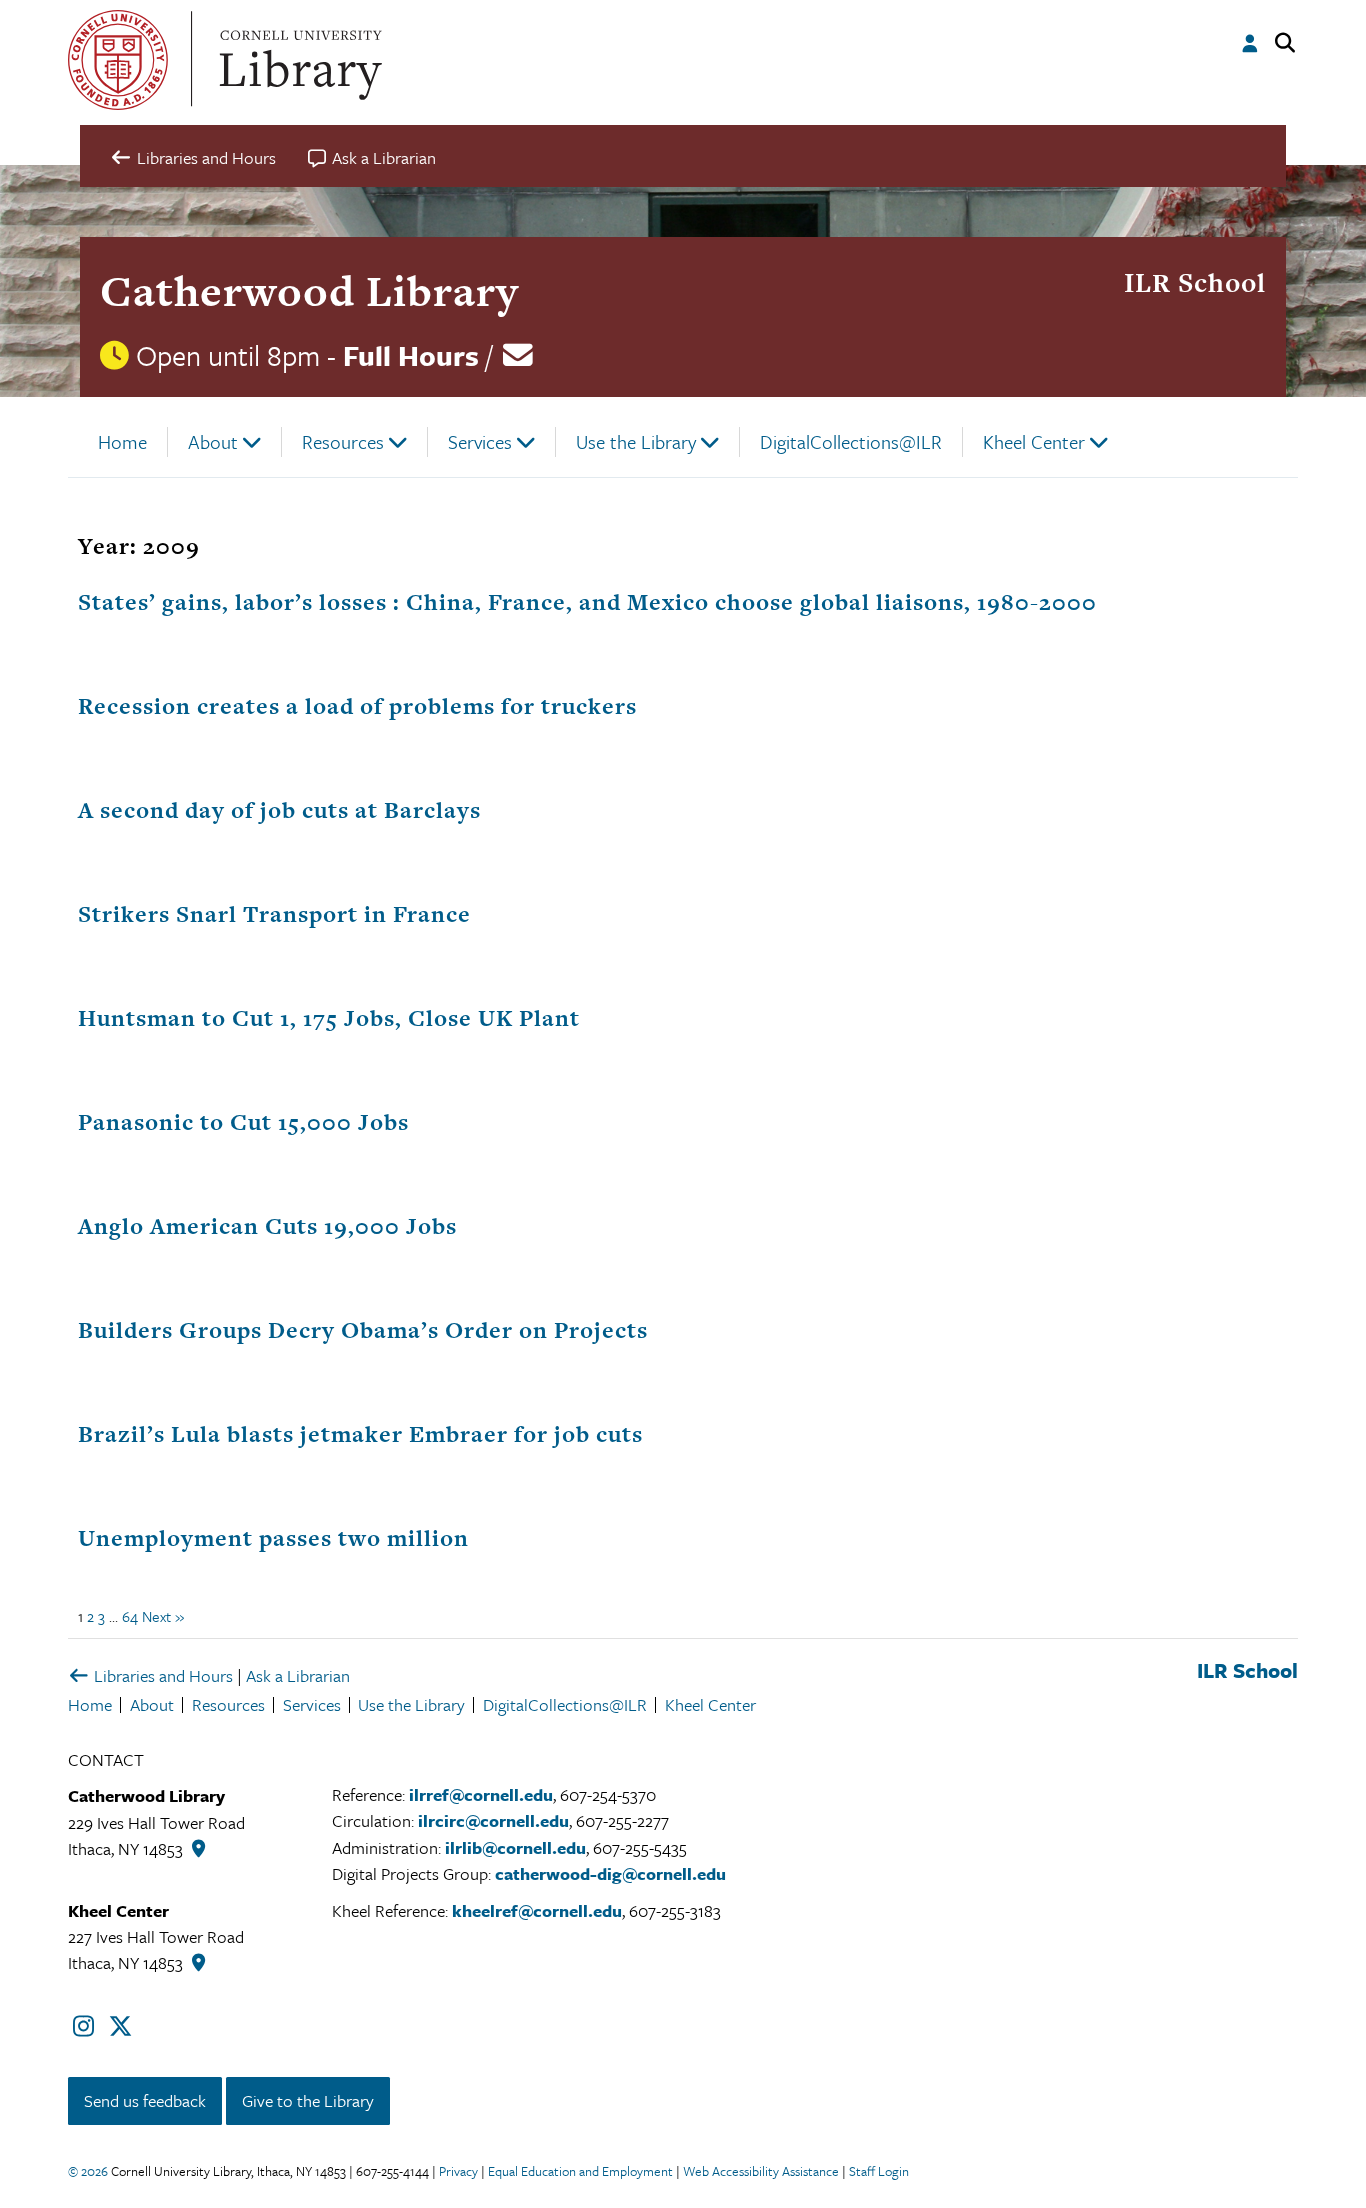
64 (130, 1616)
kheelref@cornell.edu (537, 1910)
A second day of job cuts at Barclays (279, 810)
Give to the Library (308, 2100)
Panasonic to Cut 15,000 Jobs (243, 1122)
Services (480, 441)
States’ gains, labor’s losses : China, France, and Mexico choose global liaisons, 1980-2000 (587, 602)
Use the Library (636, 441)
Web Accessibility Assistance (761, 2171)
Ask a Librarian (298, 1675)
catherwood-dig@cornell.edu (610, 1873)
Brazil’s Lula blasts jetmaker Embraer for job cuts (360, 1434)
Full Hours (411, 355)
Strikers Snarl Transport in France (274, 914)
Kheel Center (1034, 441)
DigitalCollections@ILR (851, 441)
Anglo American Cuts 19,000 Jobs (267, 1226)
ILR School (1195, 282)
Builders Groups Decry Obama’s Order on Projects (363, 1330)
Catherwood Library (309, 290)
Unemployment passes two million (273, 1538)
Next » (163, 1616)
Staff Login (879, 2171)
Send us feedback (145, 2100)
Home (122, 441)
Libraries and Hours (161, 1675)
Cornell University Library (298, 60)
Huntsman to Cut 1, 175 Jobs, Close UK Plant (329, 1018)
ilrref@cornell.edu (481, 1794)
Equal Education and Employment (580, 2171)
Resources (343, 441)
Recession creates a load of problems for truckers (357, 706)
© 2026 (88, 2171)
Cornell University (118, 60)
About (213, 441)
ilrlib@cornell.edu (515, 1847)
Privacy (458, 2171)
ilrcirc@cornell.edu (493, 1820)
